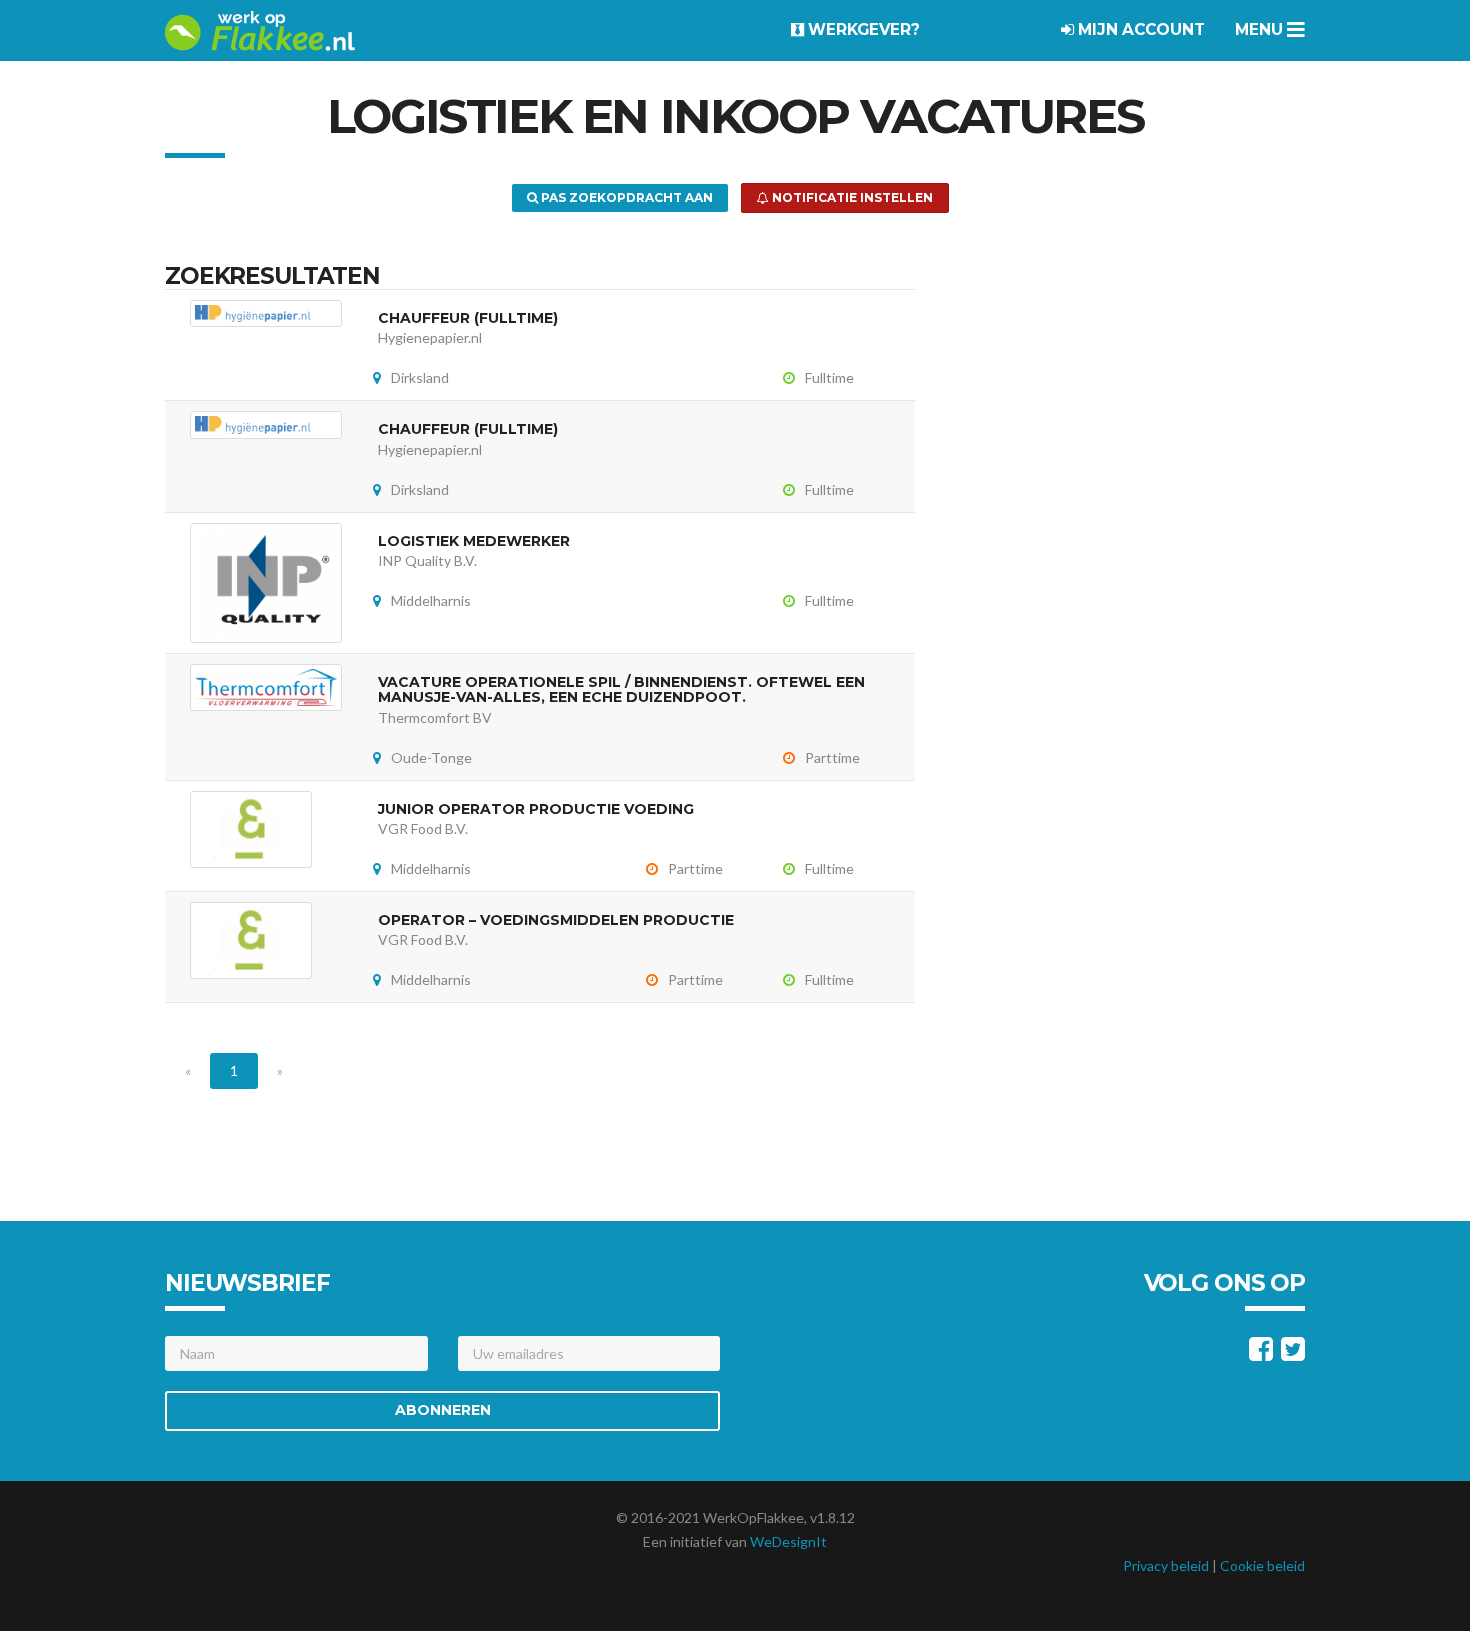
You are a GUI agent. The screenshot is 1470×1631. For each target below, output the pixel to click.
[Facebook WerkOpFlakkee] (1261, 1353)
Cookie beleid (1262, 1565)
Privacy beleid (1166, 1565)
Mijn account (1139, 29)
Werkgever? (862, 29)
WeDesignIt (788, 1541)
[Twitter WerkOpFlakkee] (1293, 1353)
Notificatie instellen (851, 197)
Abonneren (443, 1410)
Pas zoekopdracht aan (625, 197)
